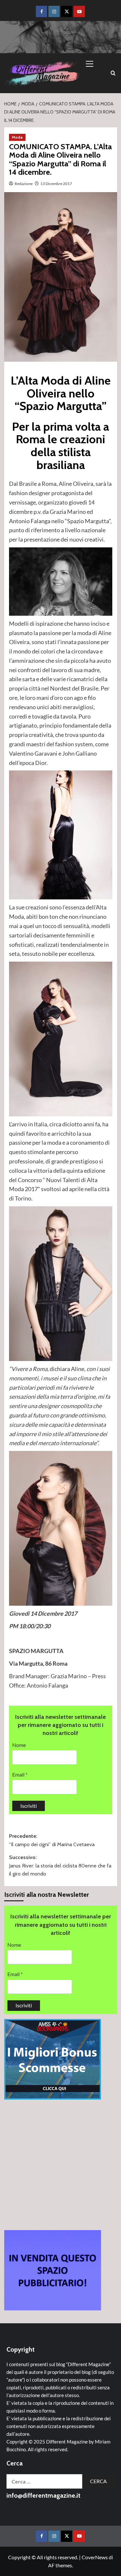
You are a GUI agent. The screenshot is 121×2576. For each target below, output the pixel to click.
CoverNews (95, 2557)
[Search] (113, 73)
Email (20, 1774)
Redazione (24, 184)
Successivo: (60, 1866)
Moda (17, 137)
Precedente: (52, 1840)
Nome (19, 1745)
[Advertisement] (60, 2165)
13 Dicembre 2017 (56, 184)
